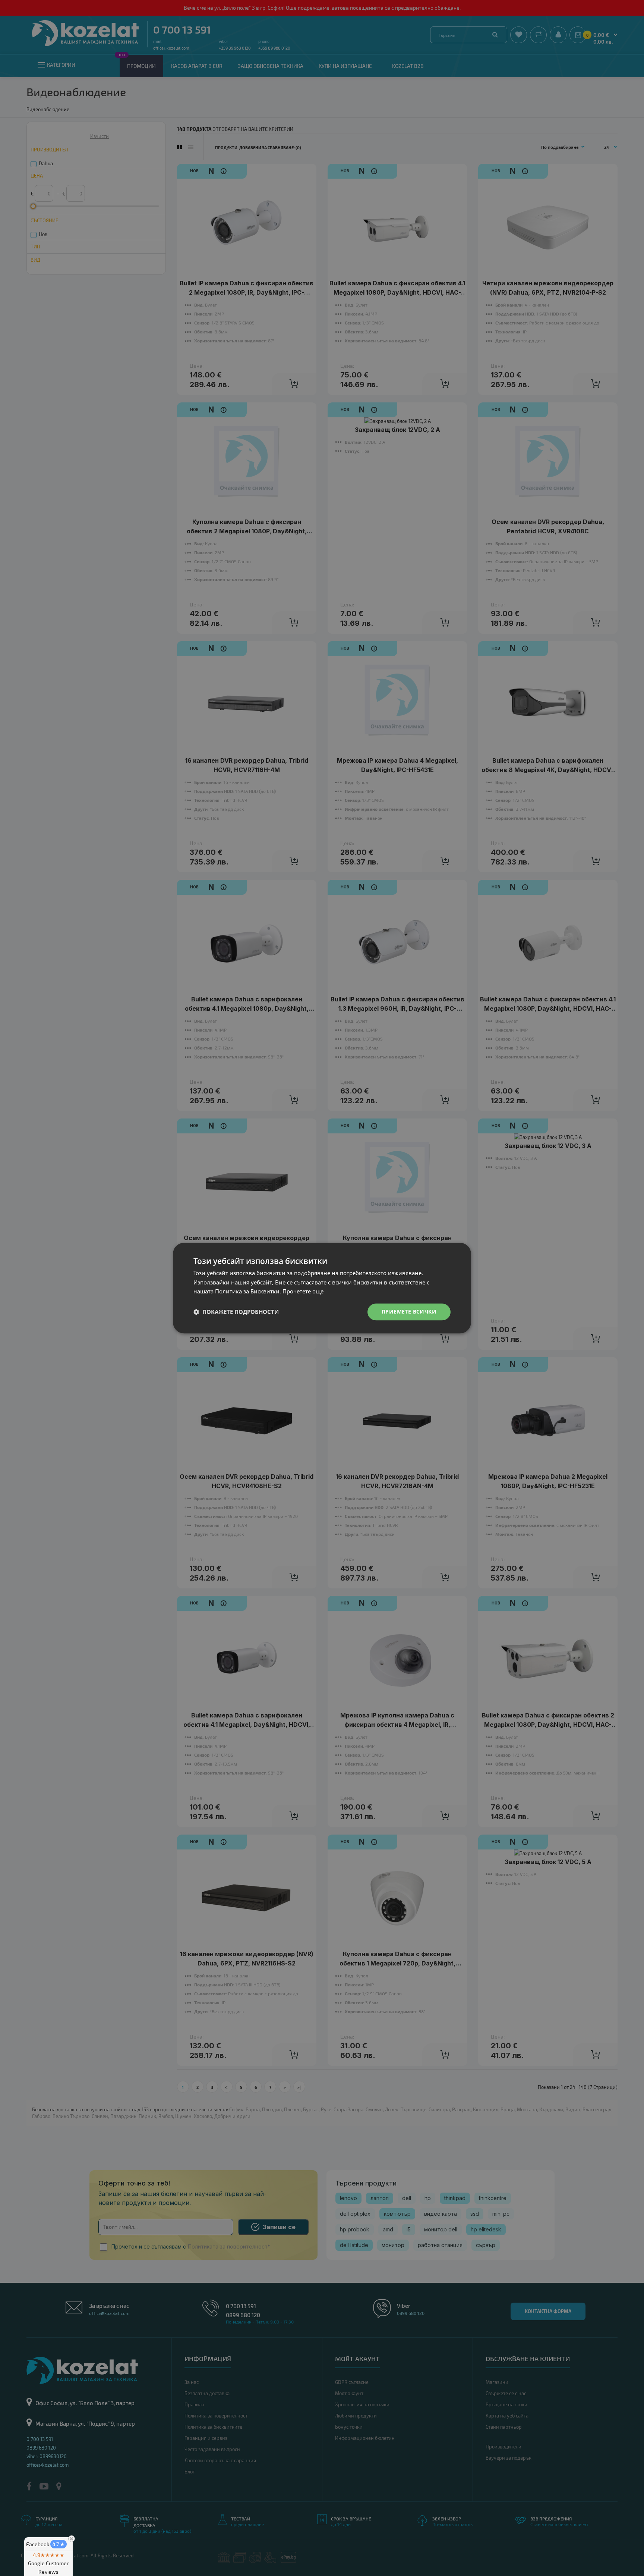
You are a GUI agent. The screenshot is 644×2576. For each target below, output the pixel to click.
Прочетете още (303, 1292)
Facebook (45, 2544)
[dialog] (322, 1288)
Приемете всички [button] (409, 1311)
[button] (236, 1312)
